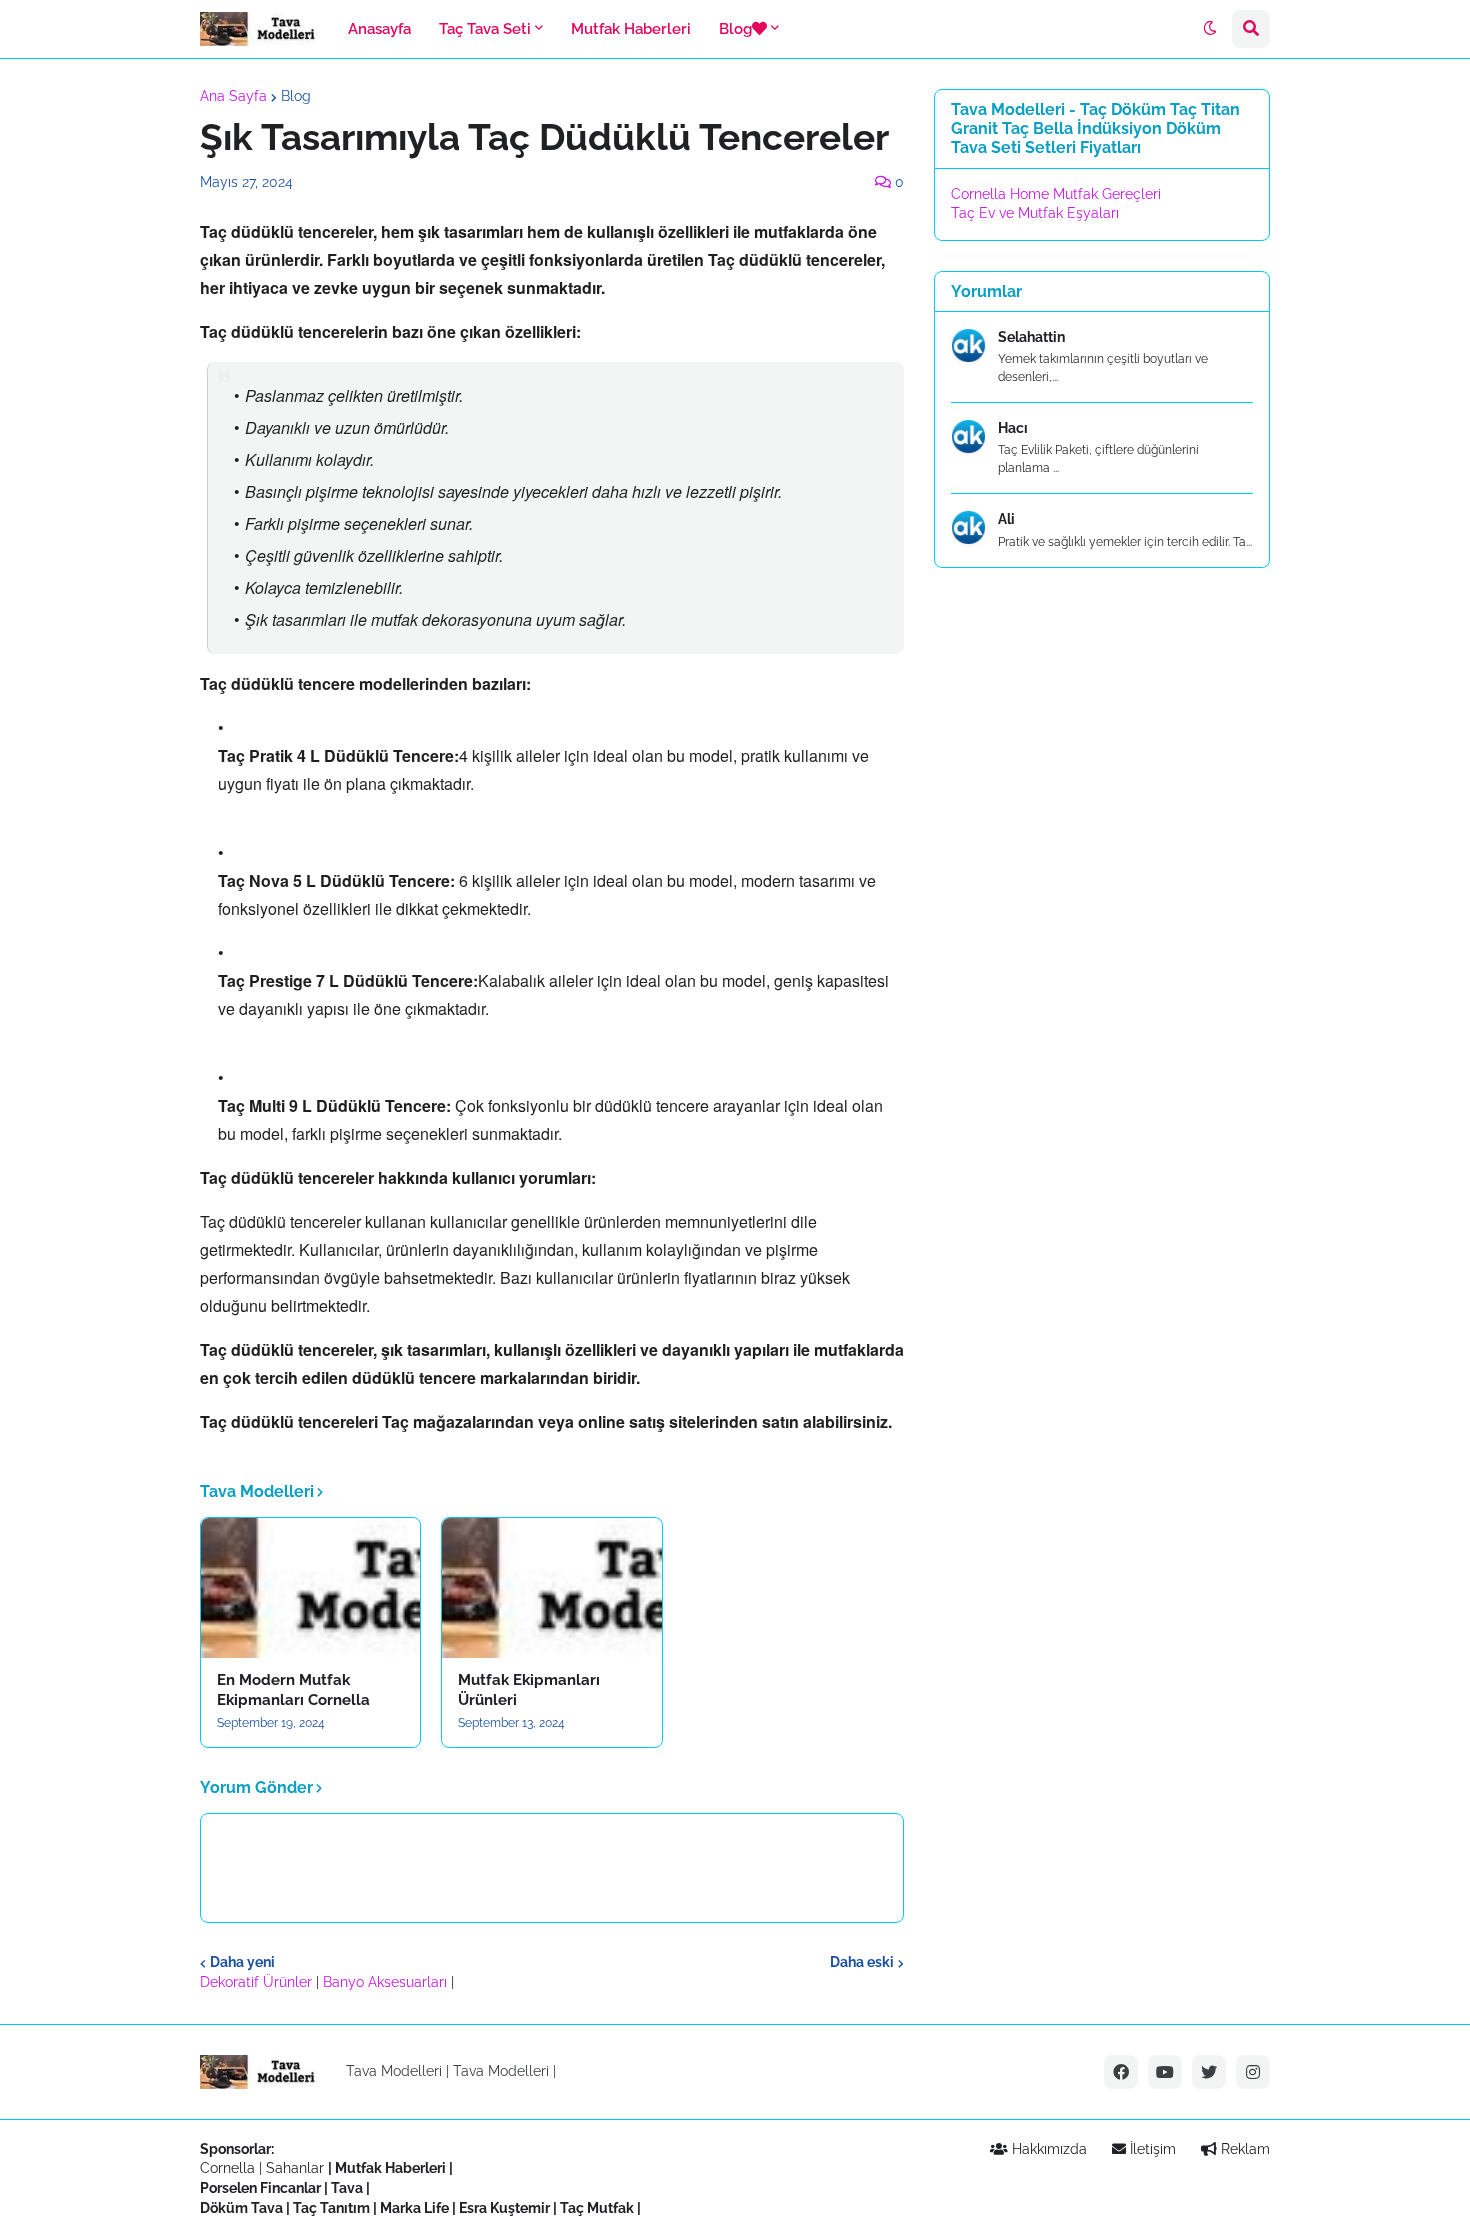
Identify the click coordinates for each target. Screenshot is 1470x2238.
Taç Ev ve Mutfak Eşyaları (1035, 213)
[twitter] (1209, 2072)
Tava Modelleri (501, 2071)
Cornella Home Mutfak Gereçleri (1056, 194)
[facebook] (1121, 2072)
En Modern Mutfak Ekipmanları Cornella (293, 1690)
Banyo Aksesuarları (387, 1982)
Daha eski (862, 1962)
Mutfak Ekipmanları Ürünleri (529, 1690)
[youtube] (1165, 2072)
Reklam (1243, 2149)
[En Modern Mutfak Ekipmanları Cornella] (310, 1588)
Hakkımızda (1047, 2149)
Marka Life (414, 2208)
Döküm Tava (241, 2208)
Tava (347, 2188)
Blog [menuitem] (735, 29)
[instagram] (1253, 2072)
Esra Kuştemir (504, 2208)
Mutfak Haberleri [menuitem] (631, 29)
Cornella (227, 2168)
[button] (1210, 29)
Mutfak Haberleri (390, 2168)
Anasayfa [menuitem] (379, 29)
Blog (296, 96)
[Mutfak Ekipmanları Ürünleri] (551, 1588)
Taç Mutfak (597, 2208)
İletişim (1151, 2149)
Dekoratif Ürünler (258, 1982)
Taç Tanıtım (331, 2208)
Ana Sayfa (233, 96)
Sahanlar (295, 2168)
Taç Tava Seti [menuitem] (485, 29)
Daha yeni (242, 1962)
